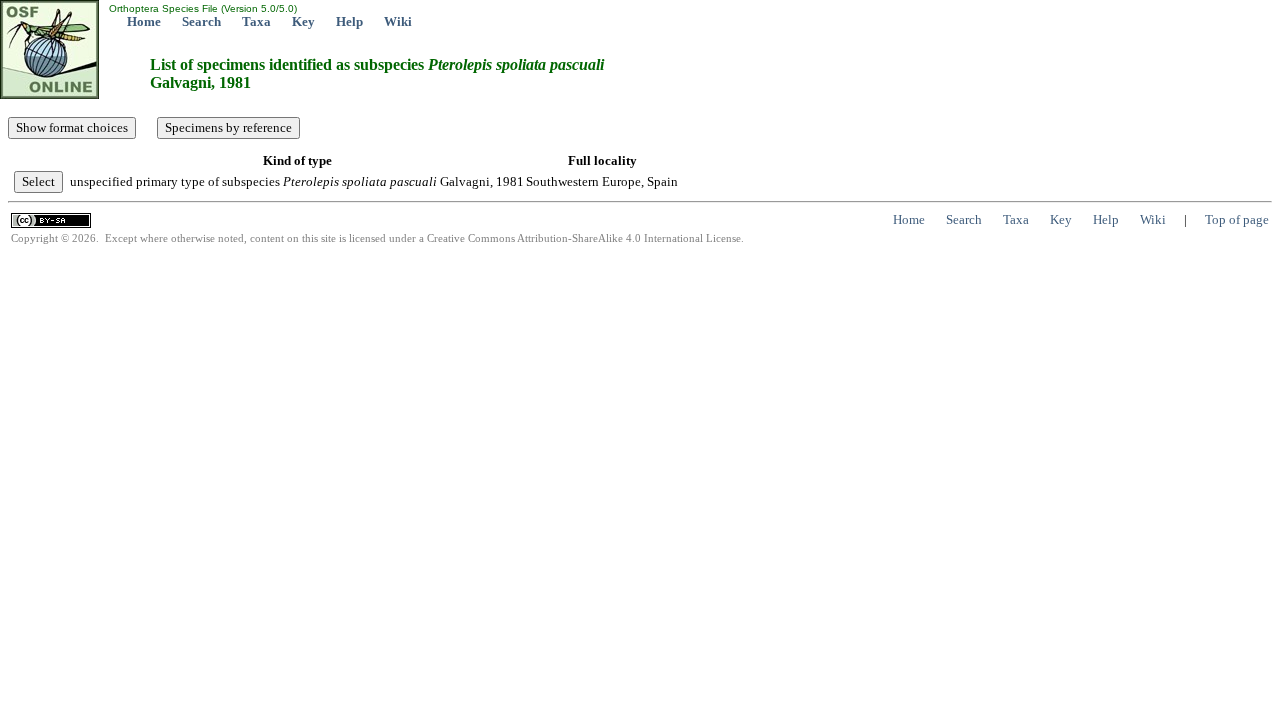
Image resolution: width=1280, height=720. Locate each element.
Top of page (1237, 219)
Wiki (398, 21)
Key (303, 21)
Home (144, 21)
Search (201, 21)
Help (349, 21)
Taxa (256, 21)
